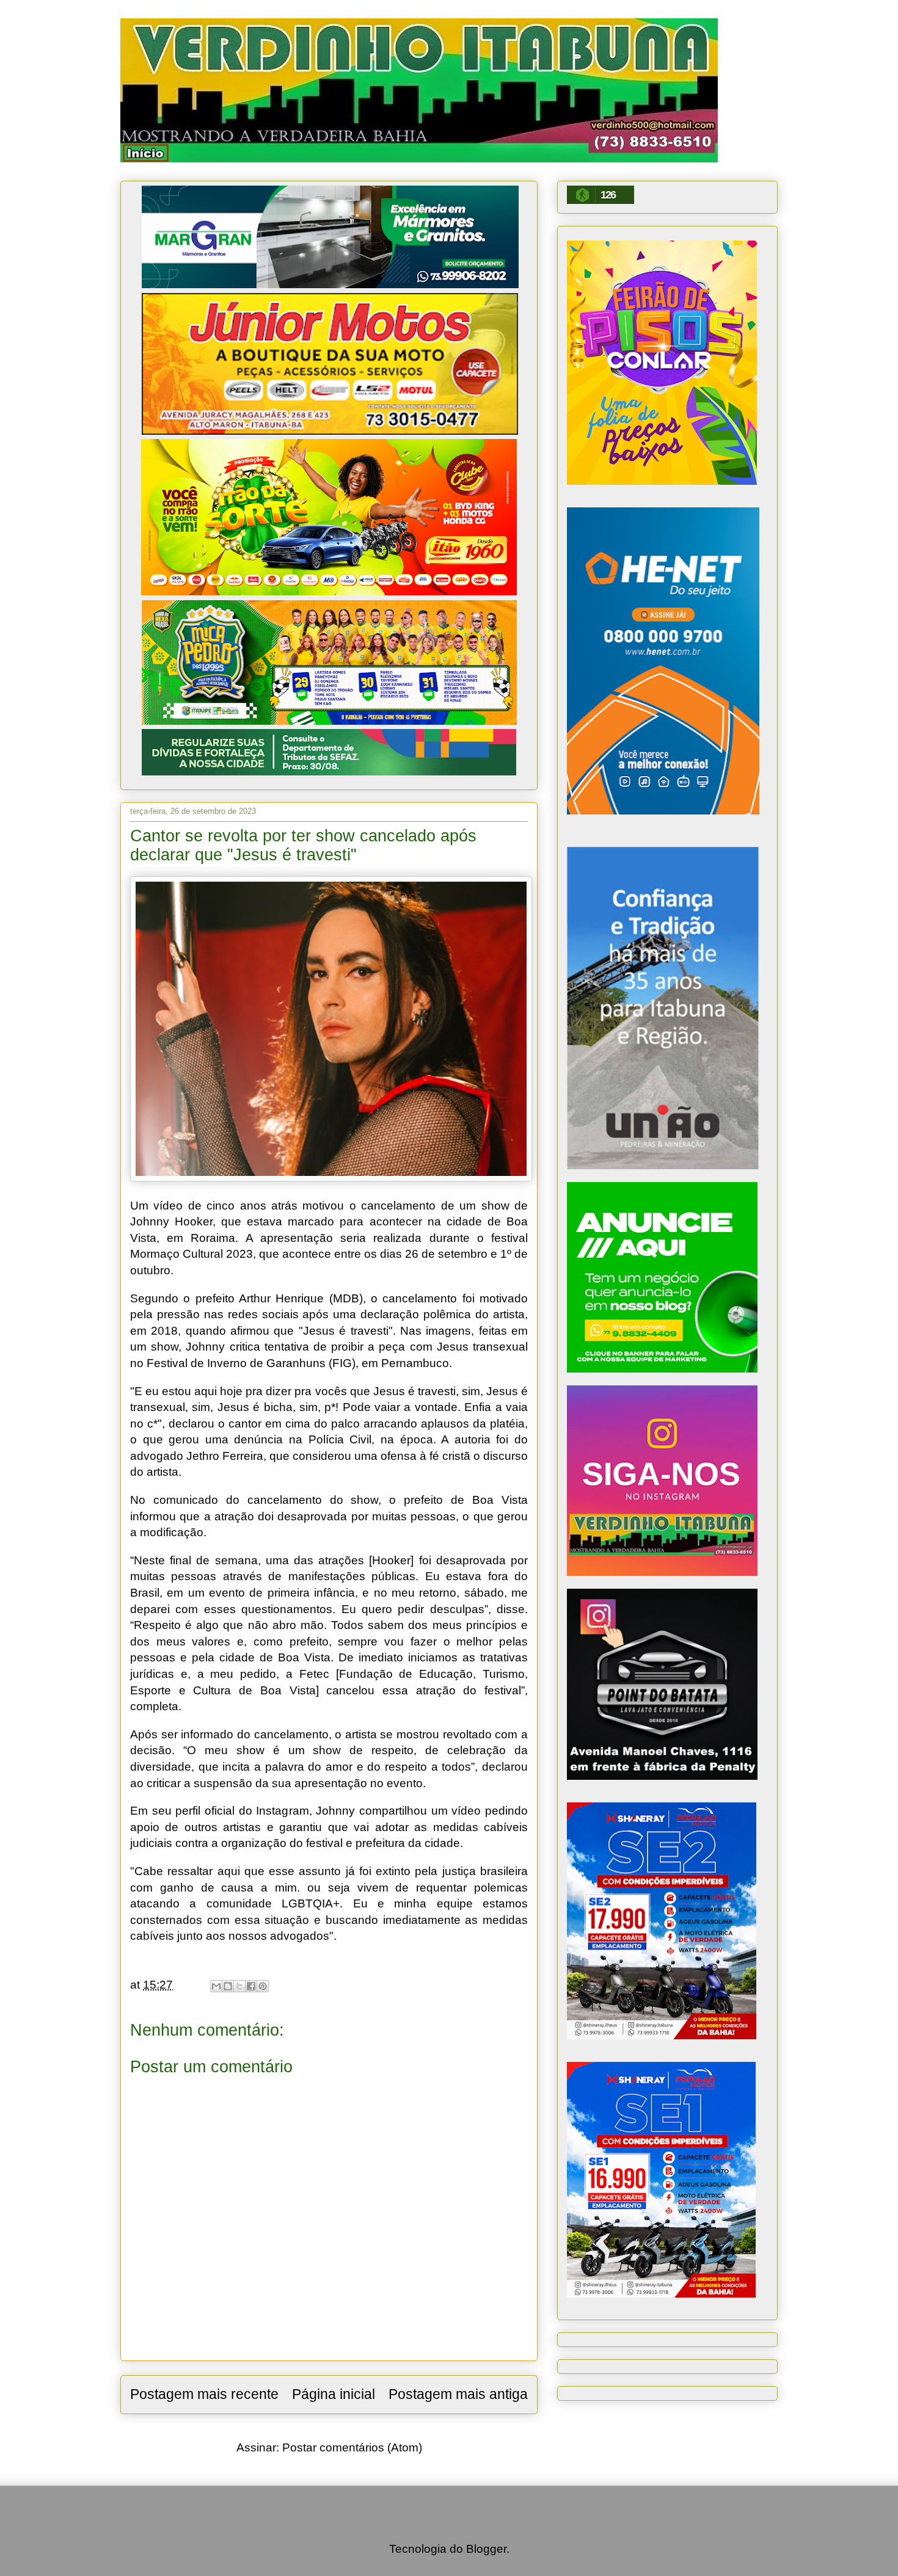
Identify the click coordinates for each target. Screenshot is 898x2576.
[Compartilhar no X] (239, 1986)
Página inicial (334, 2394)
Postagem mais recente (204, 2394)
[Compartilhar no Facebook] (251, 1986)
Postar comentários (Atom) (352, 2447)
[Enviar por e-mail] (216, 1986)
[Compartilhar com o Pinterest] (263, 1986)
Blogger (486, 2549)
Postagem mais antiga (458, 2394)
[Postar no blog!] (228, 1986)
